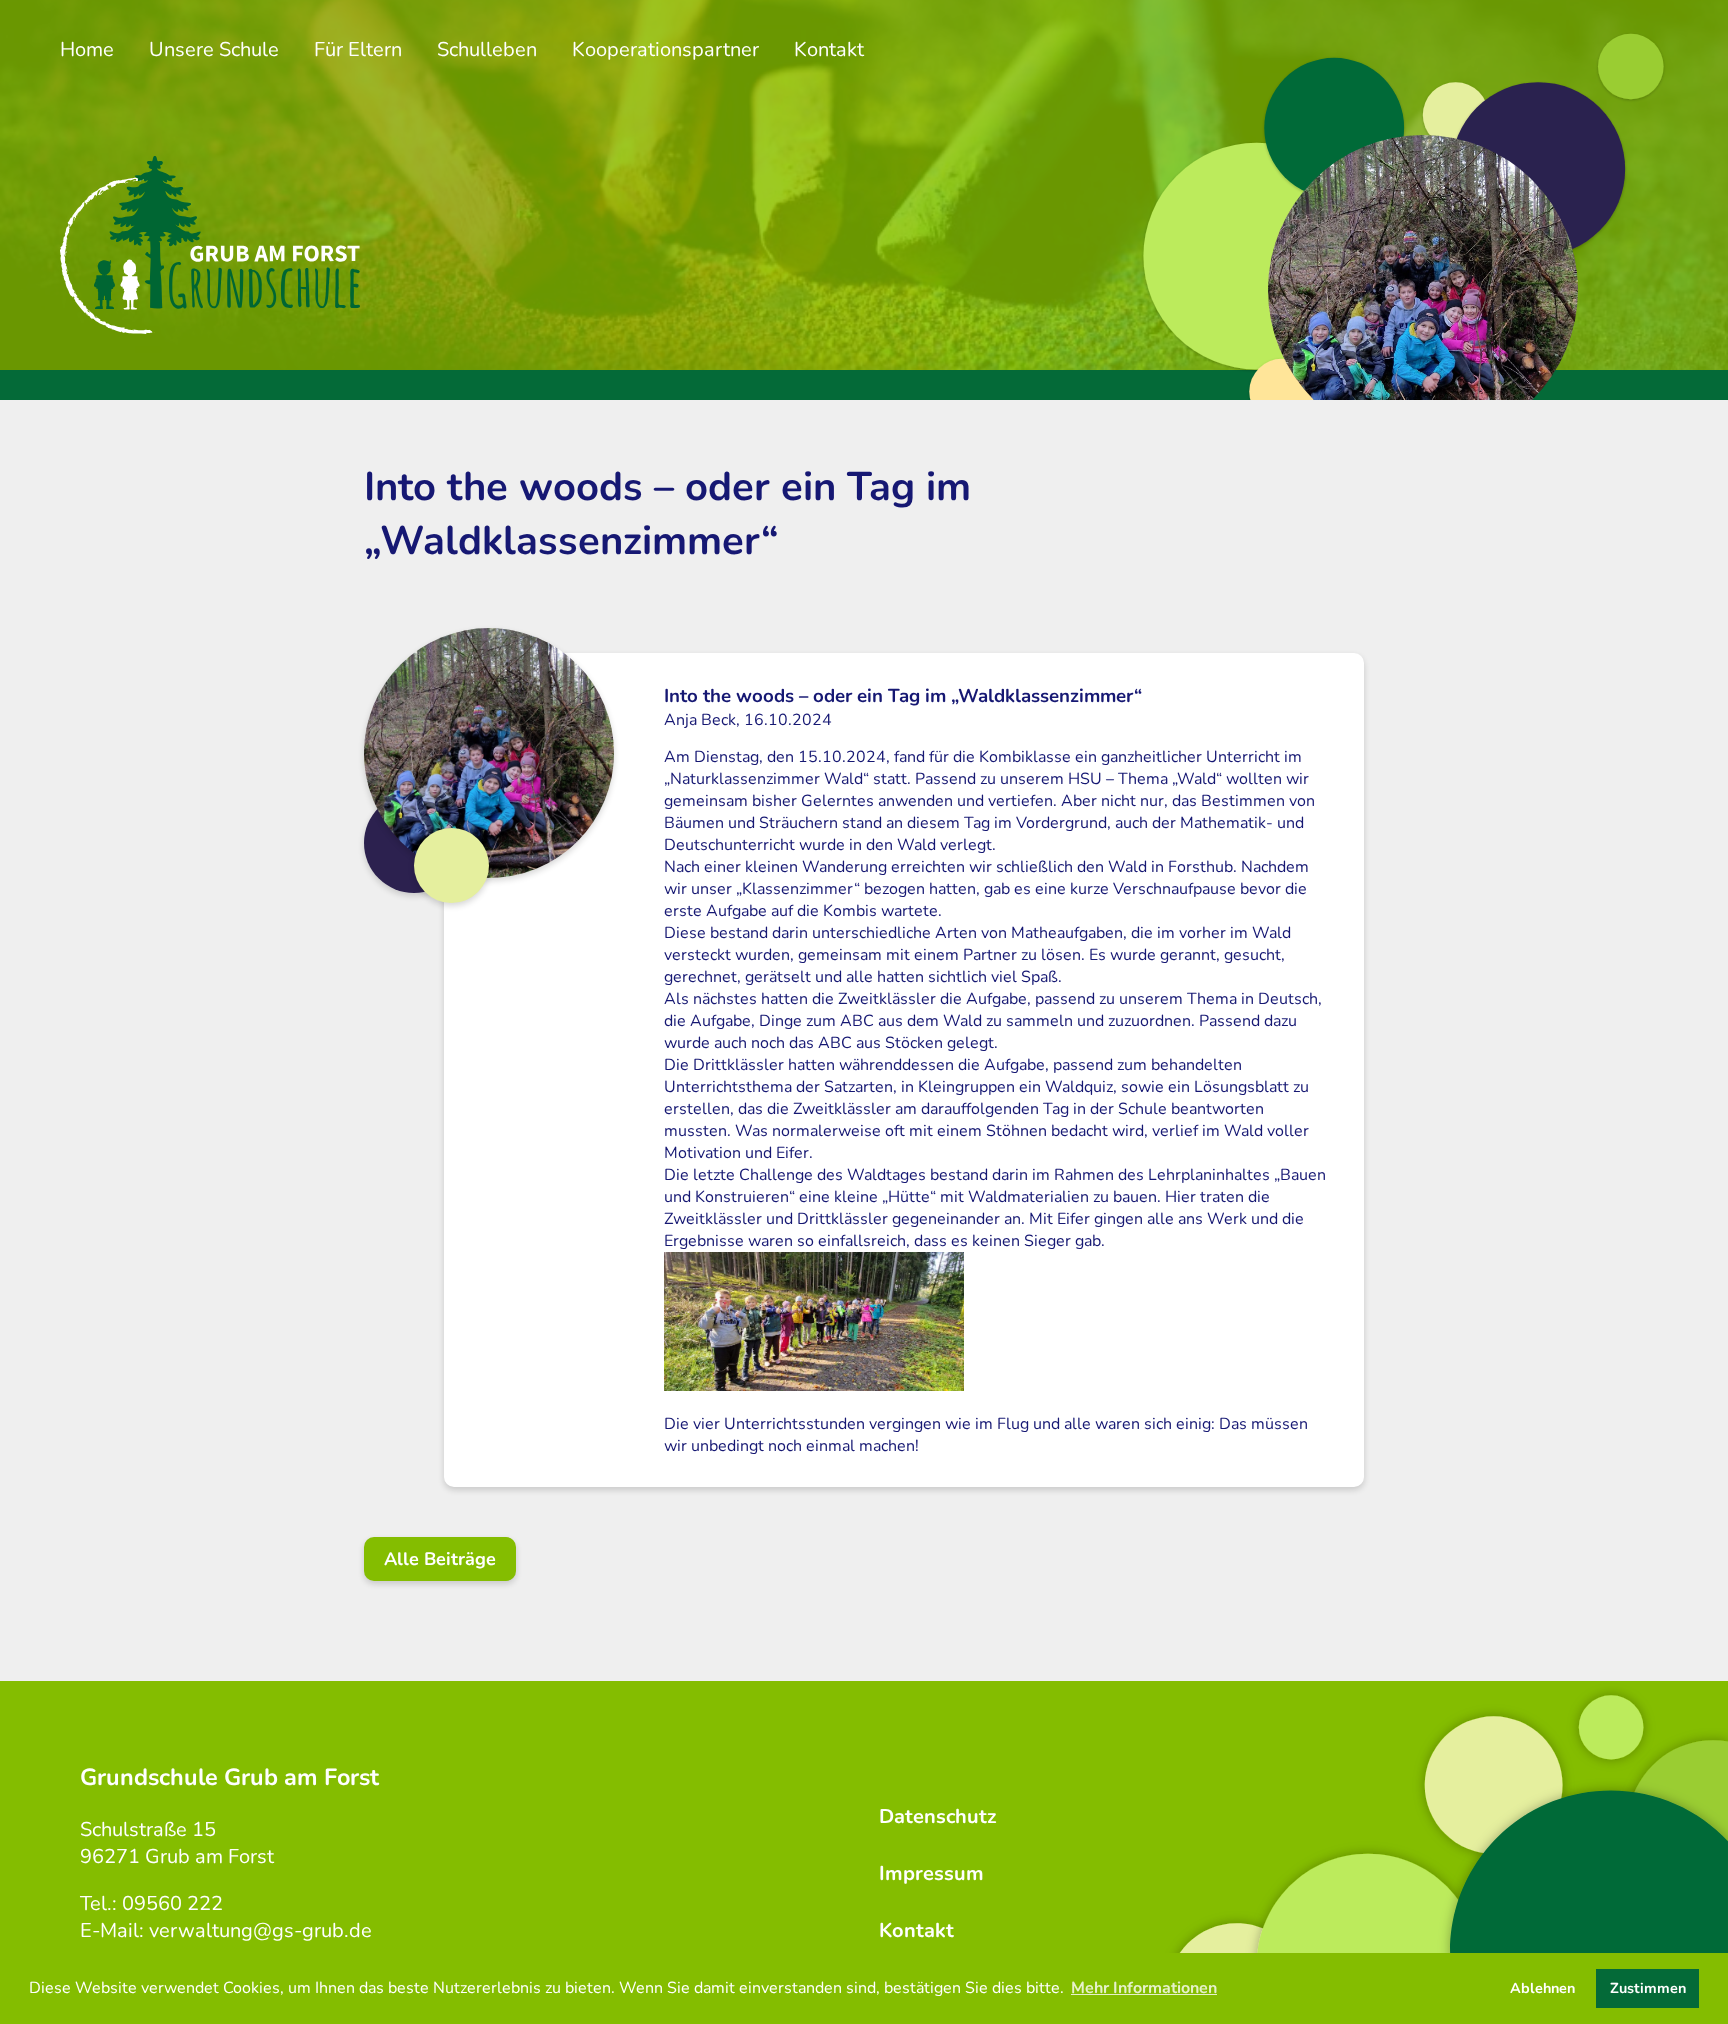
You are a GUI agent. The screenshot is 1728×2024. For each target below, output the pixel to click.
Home (87, 49)
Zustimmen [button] (1648, 1988)
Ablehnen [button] (1542, 1988)
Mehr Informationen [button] (1144, 1988)
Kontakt (829, 49)
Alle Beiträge (440, 1559)
